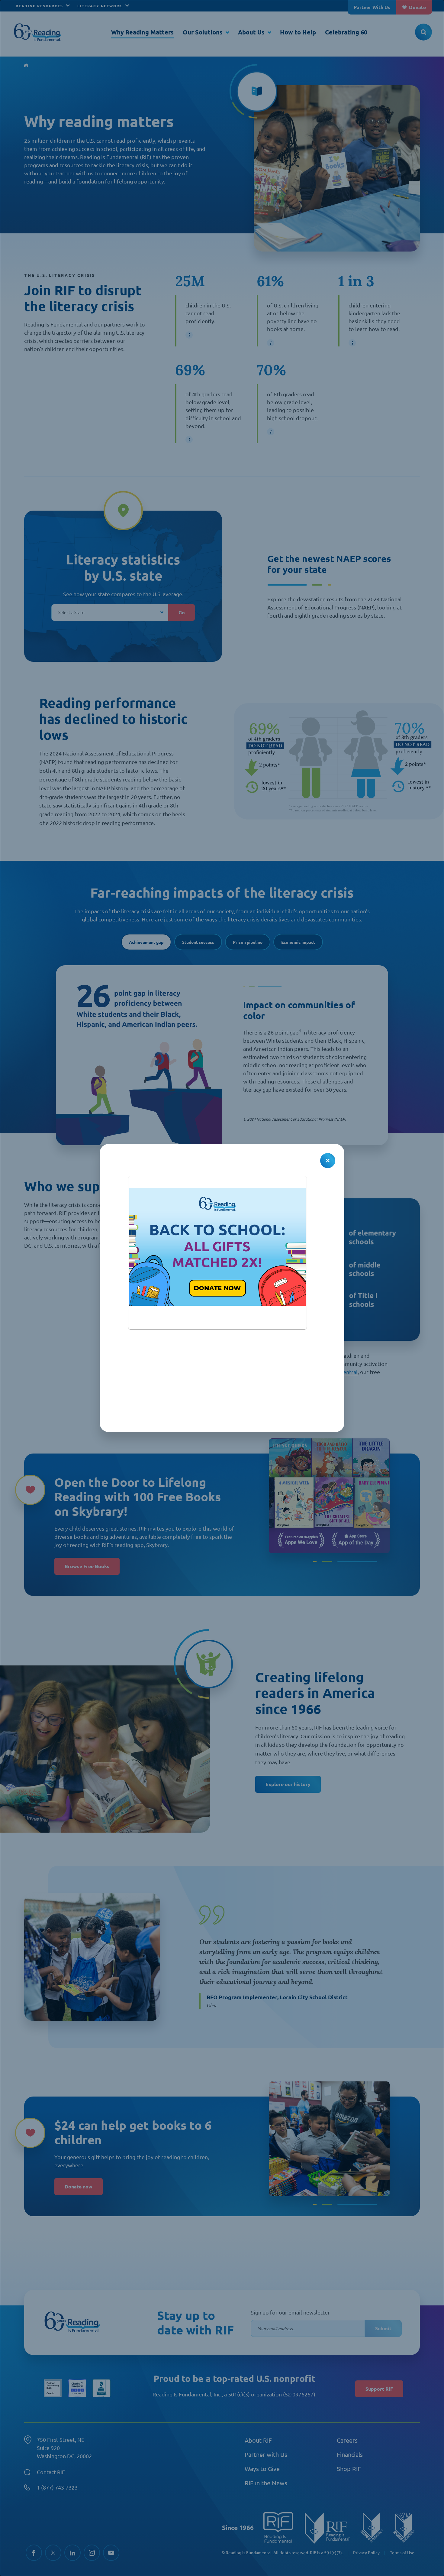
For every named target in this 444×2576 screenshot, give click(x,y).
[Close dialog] (328, 1161)
